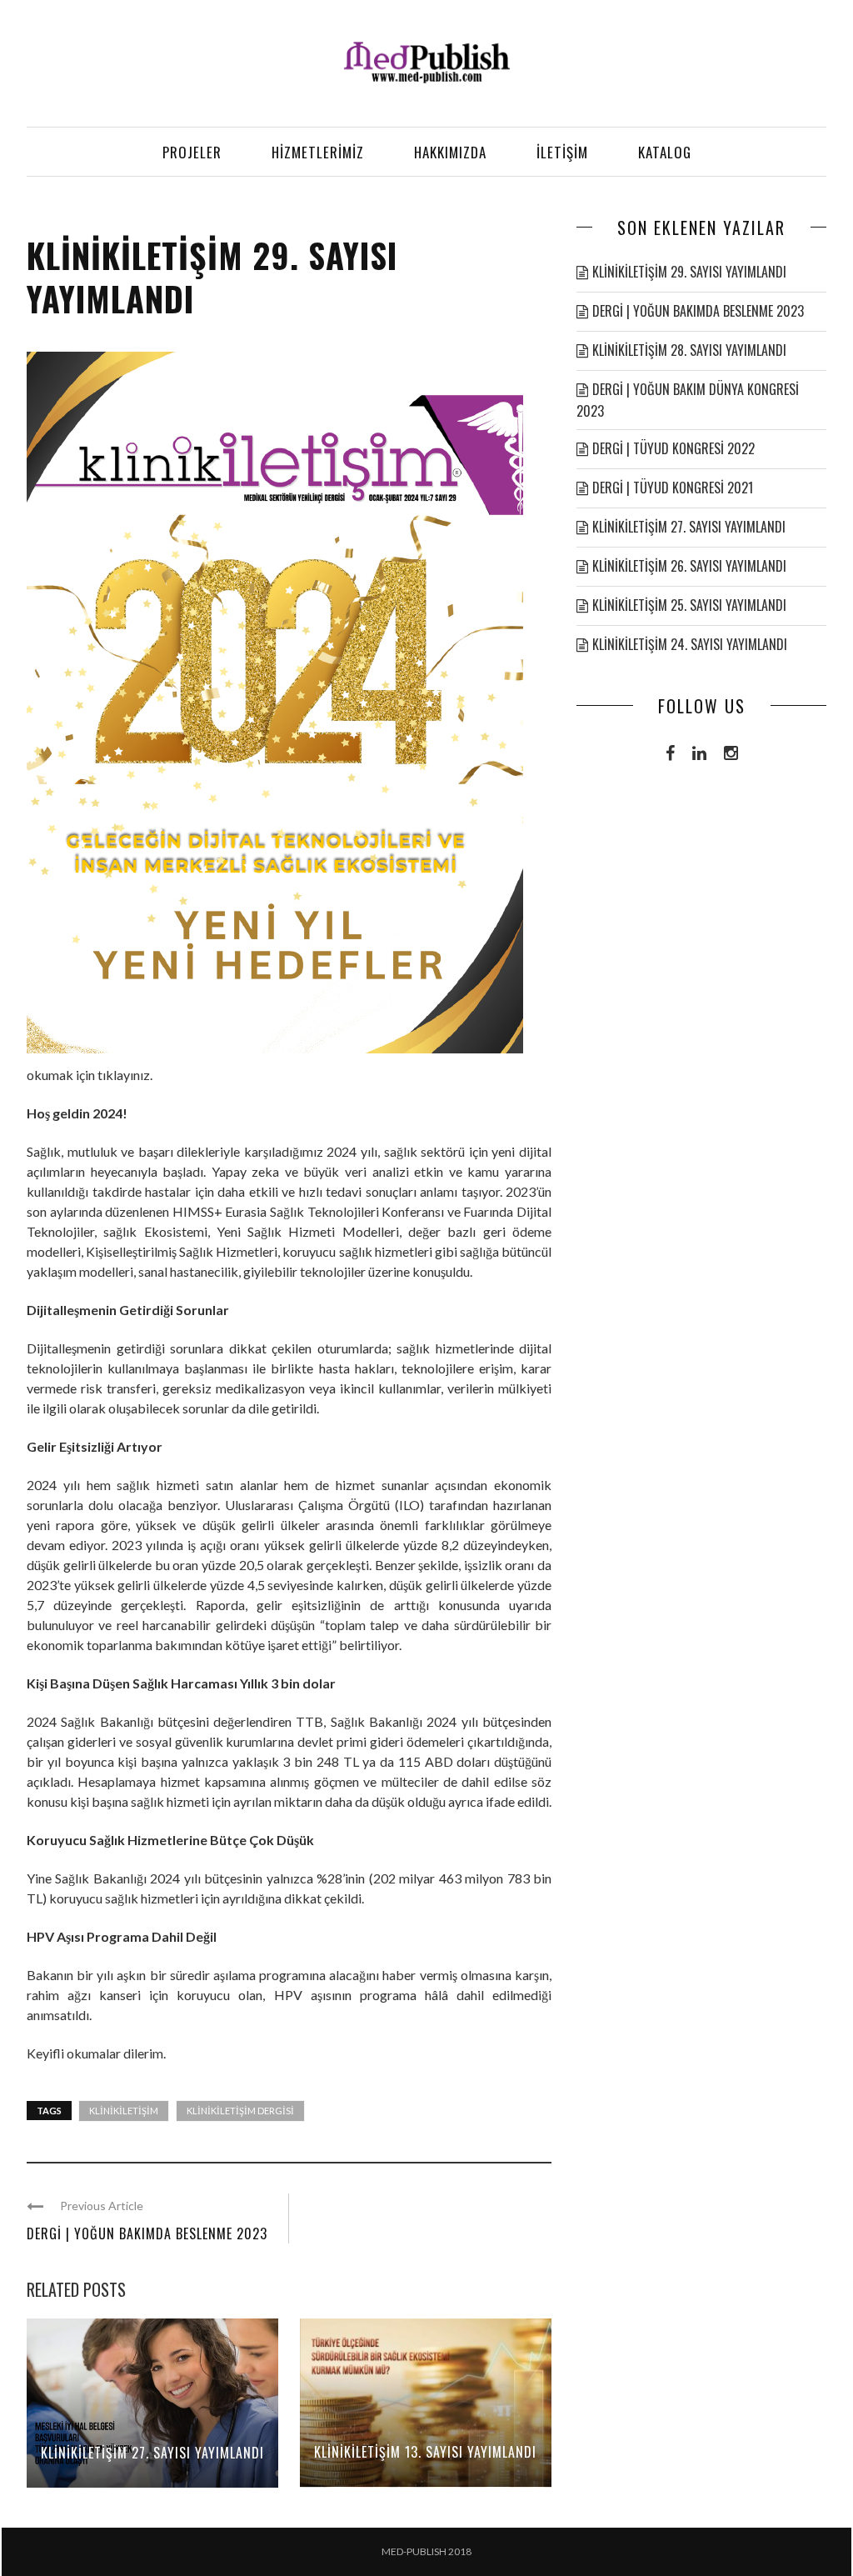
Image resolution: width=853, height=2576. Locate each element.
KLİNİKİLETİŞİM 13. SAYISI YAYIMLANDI (425, 2452)
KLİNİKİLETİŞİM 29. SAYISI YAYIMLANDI (689, 272)
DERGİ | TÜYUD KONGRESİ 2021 (673, 488)
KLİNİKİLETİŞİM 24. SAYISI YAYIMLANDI (690, 644)
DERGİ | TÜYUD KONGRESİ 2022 (673, 448)
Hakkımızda (450, 152)
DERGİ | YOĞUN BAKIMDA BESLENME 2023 (147, 2233)
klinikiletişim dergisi (240, 2111)
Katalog (665, 152)
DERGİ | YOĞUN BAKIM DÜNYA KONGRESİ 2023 (688, 400)
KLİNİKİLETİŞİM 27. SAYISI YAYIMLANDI (152, 2453)
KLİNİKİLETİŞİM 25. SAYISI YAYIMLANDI (689, 605)
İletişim (562, 152)
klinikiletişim (124, 2111)
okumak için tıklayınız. (90, 1075)
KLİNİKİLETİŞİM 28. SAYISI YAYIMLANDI (689, 350)
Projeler (192, 152)
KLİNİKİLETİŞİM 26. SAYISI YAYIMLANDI (689, 566)
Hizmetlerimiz (318, 152)
